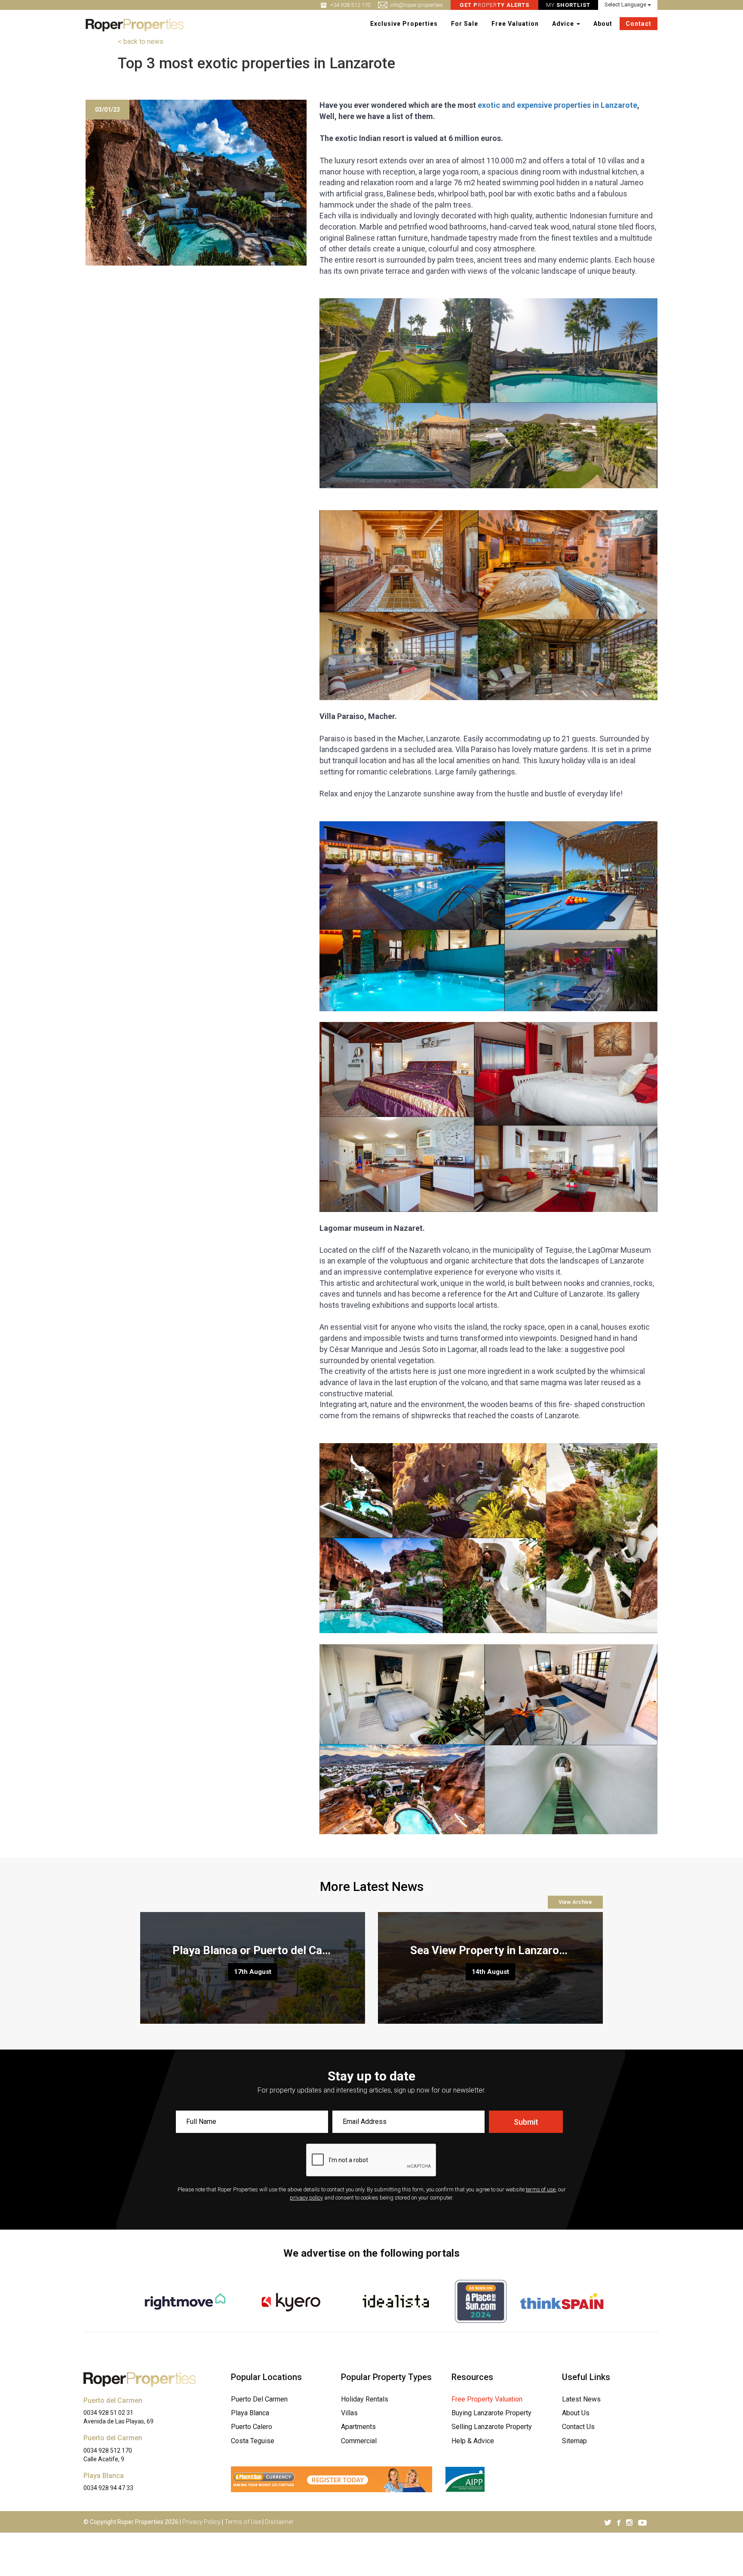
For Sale (465, 24)
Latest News (581, 2399)
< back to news (141, 41)
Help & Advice (473, 2441)
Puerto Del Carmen (259, 2399)
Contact (639, 24)
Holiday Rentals (365, 2399)
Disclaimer (279, 2522)
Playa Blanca (250, 2413)
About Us (576, 2413)
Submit (526, 2122)
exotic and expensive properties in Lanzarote (557, 105)
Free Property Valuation (487, 2399)
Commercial (359, 2441)
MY (568, 5)
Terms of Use (243, 2522)
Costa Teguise (253, 2441)
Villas (349, 2413)
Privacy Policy (201, 2522)
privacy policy (306, 2198)
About (603, 24)
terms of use (541, 2189)
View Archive (575, 1902)
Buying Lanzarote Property (491, 2413)
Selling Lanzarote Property (492, 2427)
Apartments (358, 2427)
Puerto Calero (252, 2427)
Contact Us (578, 2427)
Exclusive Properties (404, 24)
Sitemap (574, 2441)
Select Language (626, 5)
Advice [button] (564, 24)
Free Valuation (515, 24)
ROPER (494, 5)
